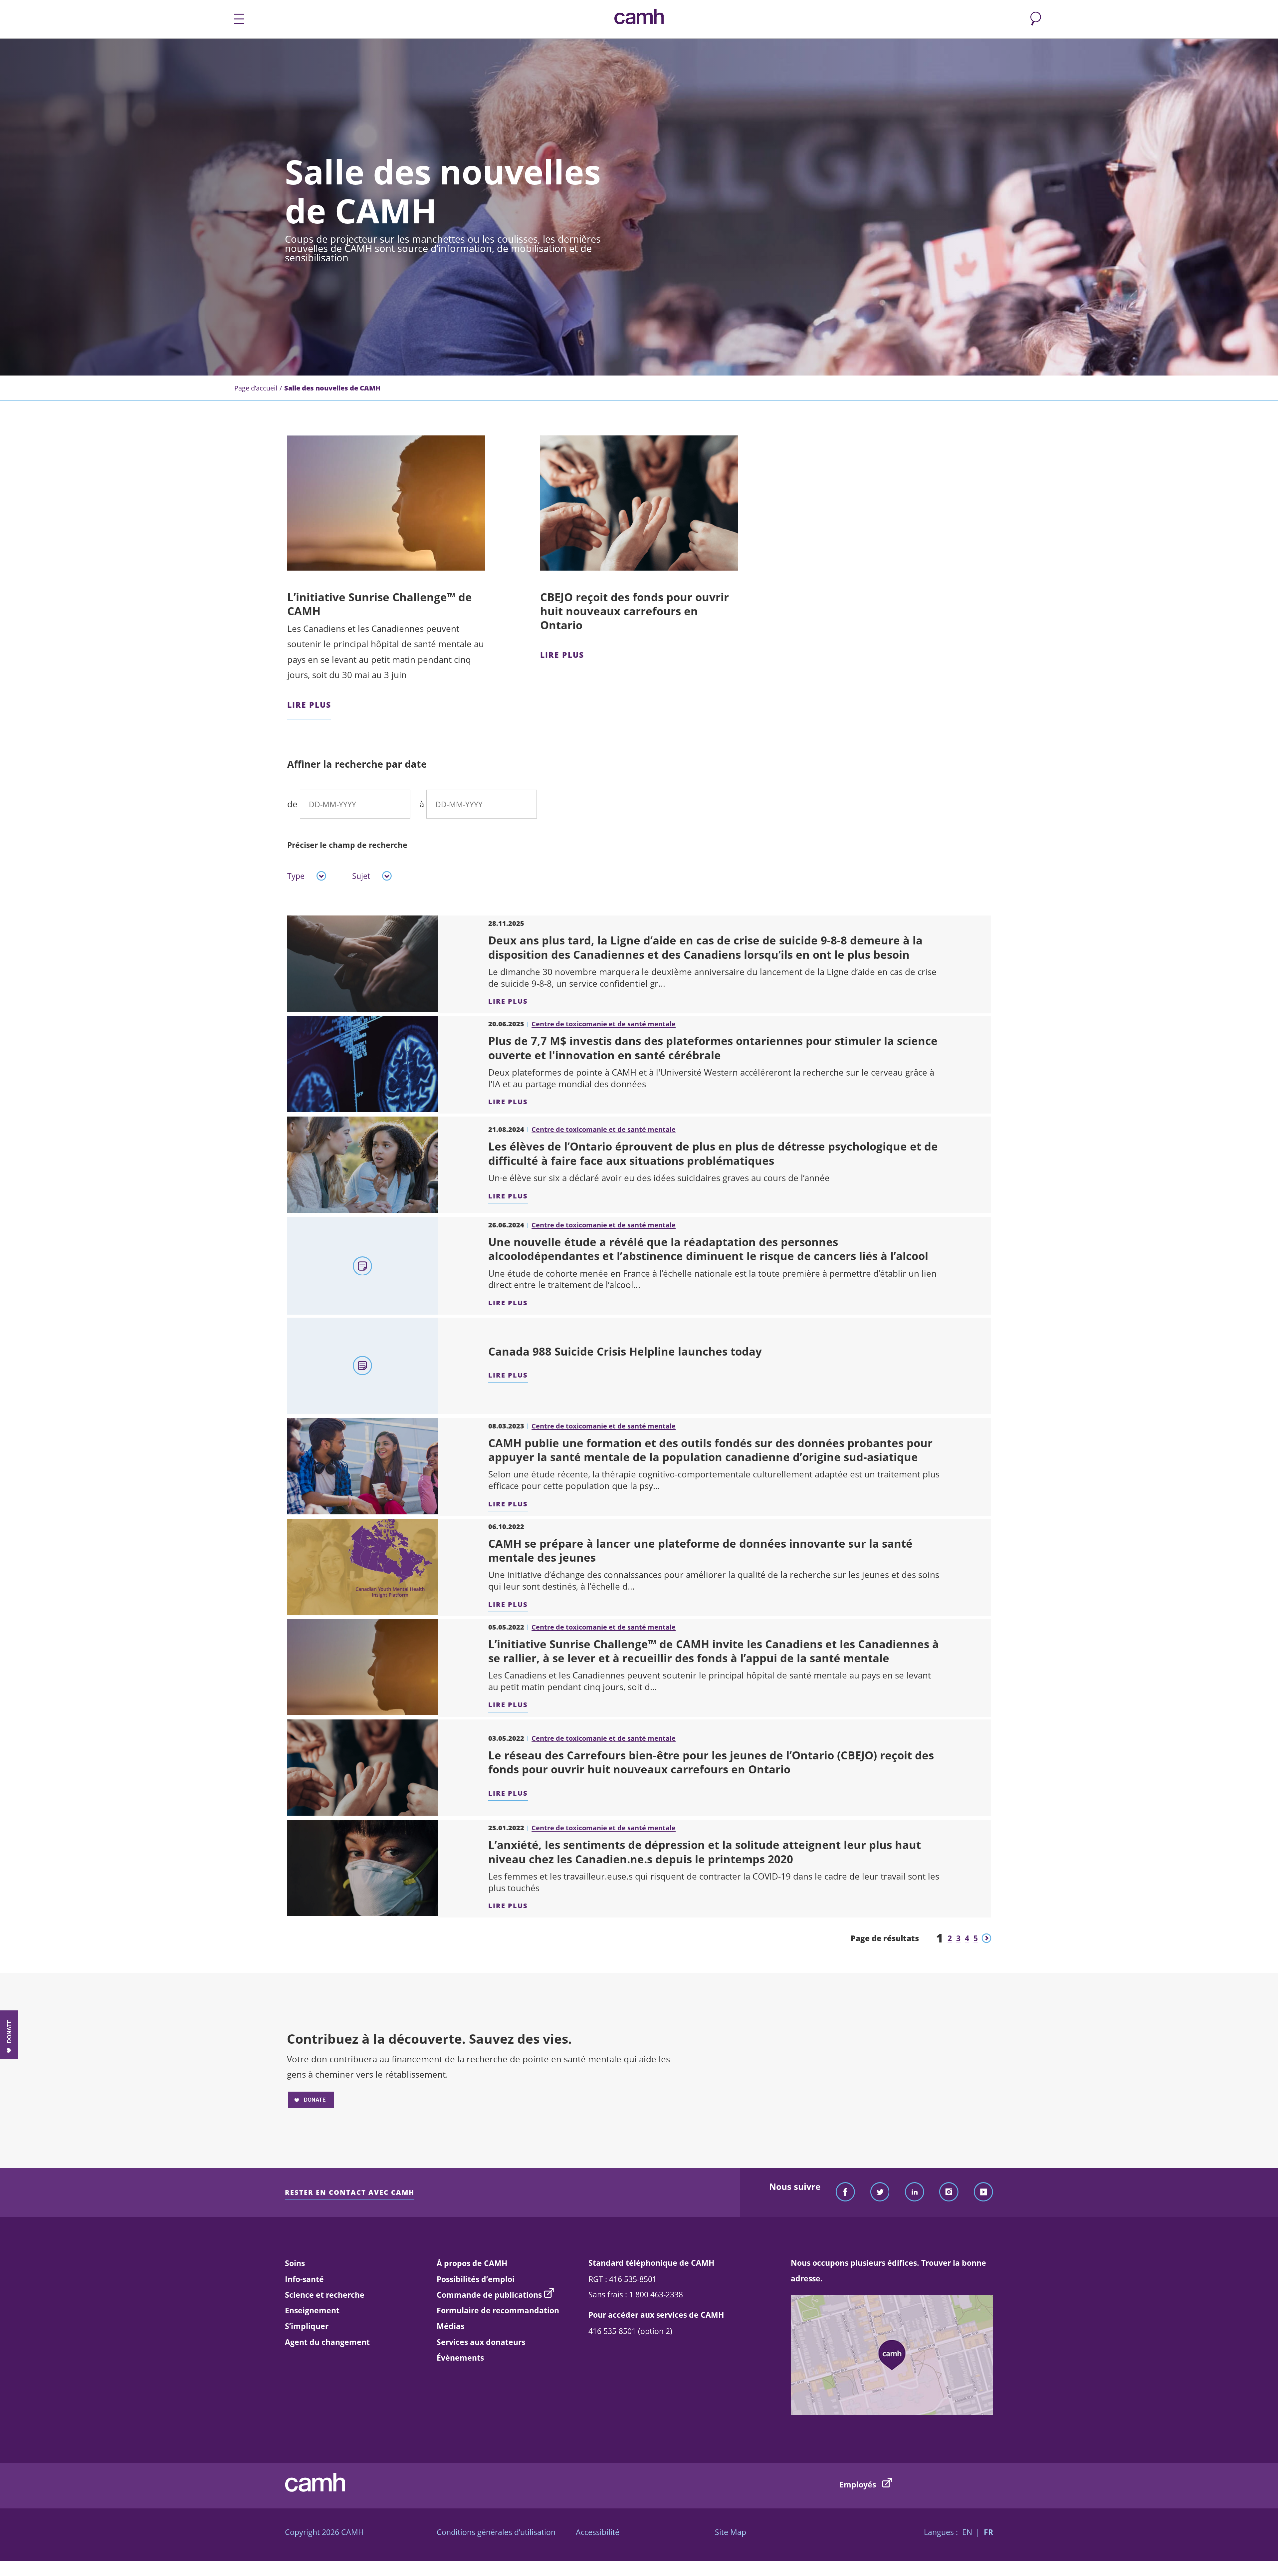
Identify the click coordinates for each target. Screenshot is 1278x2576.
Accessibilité (598, 2532)
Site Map (731, 2532)
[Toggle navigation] (234, 19)
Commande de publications (489, 2295)
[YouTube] (983, 2192)
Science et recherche (325, 2295)
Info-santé (304, 2279)
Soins (295, 2263)
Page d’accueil (256, 388)
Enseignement (312, 2310)
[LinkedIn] (915, 2192)
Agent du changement (327, 2342)
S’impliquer (307, 2326)
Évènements (460, 2358)
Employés (859, 2484)
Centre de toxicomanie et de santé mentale (604, 1024)
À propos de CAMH (472, 2263)
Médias (450, 2326)
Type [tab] (296, 876)
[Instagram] (949, 2192)
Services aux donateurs (481, 2342)
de (292, 804)
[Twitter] (880, 2192)
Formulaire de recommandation (498, 2310)
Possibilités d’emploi (476, 2279)
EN (967, 2532)
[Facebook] (845, 2192)
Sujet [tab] (361, 876)
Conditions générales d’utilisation (496, 2532)
